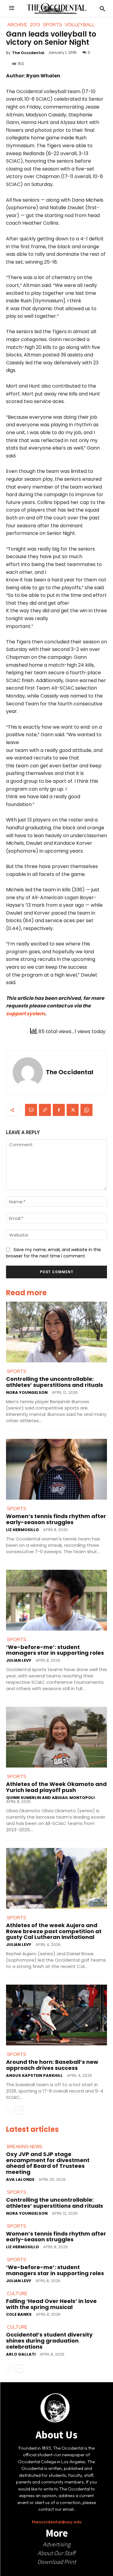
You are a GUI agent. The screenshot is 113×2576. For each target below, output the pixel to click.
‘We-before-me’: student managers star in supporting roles (55, 1650)
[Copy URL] (45, 1110)
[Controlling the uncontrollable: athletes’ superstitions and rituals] (56, 1332)
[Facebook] (59, 1110)
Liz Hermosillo (22, 1530)
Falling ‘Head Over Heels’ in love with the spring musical (51, 2304)
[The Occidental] (28, 1072)
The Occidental (28, 53)
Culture (17, 2294)
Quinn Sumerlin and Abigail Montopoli (50, 1798)
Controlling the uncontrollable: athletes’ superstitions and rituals (55, 1382)
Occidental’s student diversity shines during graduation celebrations (49, 2341)
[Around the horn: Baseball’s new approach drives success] (56, 2015)
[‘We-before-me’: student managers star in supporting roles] (56, 1600)
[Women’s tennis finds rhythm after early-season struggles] (56, 1469)
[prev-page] (10, 2110)
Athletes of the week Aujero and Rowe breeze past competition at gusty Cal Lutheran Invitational (54, 1931)
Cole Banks (19, 2314)
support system (25, 1014)
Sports (17, 1371)
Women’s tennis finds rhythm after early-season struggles (56, 1519)
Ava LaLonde (20, 2179)
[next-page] (19, 2110)
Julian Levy (19, 1660)
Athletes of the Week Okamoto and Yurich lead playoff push (56, 1787)
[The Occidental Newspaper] (57, 8)
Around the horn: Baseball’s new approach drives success (52, 2065)
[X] (73, 1110)
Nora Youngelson (27, 1392)
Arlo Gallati (21, 2354)
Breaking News (25, 2147)
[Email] (31, 1110)
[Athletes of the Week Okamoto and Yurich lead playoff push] (56, 1737)
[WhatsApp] (86, 1110)
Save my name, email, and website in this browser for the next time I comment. (53, 1253)
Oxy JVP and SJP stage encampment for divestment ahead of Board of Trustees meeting (48, 2163)
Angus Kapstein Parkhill (34, 2075)
